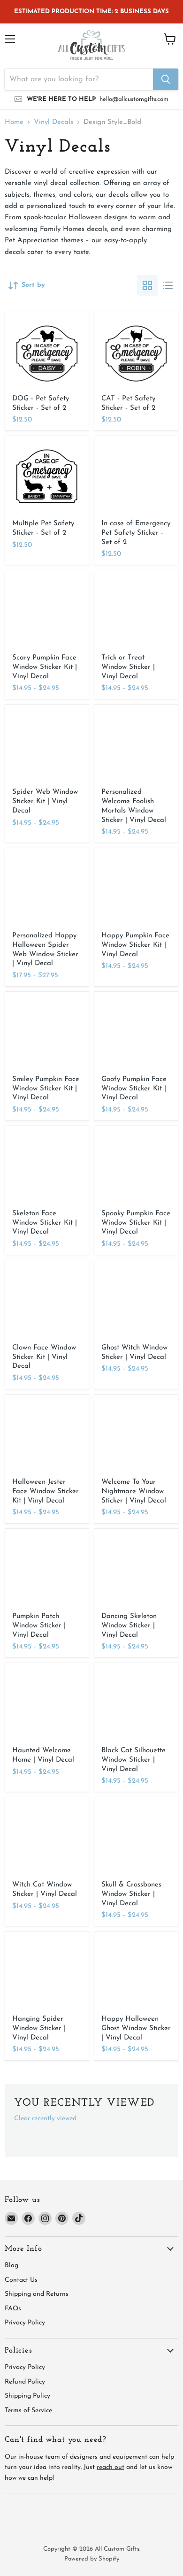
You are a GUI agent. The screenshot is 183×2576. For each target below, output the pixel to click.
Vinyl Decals (53, 122)
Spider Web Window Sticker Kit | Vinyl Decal (45, 801)
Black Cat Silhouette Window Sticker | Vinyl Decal (133, 1760)
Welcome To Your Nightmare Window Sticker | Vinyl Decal (134, 1491)
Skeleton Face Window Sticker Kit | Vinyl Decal (45, 1223)
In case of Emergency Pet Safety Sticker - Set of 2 (136, 533)
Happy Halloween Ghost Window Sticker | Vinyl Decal (136, 2028)
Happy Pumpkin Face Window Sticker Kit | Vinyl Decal (135, 945)
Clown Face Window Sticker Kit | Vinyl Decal (44, 1357)
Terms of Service (28, 2411)
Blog (11, 2265)
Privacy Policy (25, 2323)
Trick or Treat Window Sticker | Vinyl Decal (128, 667)
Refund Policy (25, 2382)
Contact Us (21, 2280)
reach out (111, 2467)
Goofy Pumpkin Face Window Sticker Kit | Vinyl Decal (134, 1089)
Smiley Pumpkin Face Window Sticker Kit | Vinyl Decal (46, 1089)
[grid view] (147, 285)
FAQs (13, 2309)
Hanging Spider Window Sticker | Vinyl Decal (39, 2028)
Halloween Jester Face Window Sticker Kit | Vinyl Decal (46, 1491)
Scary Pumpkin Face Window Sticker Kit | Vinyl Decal (45, 667)
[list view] (168, 285)
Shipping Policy (27, 2396)
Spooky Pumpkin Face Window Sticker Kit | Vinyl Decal (136, 1223)
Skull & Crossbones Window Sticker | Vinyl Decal (131, 1894)
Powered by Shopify (92, 2559)
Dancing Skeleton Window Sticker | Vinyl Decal (129, 1625)
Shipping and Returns (37, 2294)
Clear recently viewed (45, 2119)
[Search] (166, 79)
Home (14, 122)
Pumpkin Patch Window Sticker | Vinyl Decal (39, 1625)
